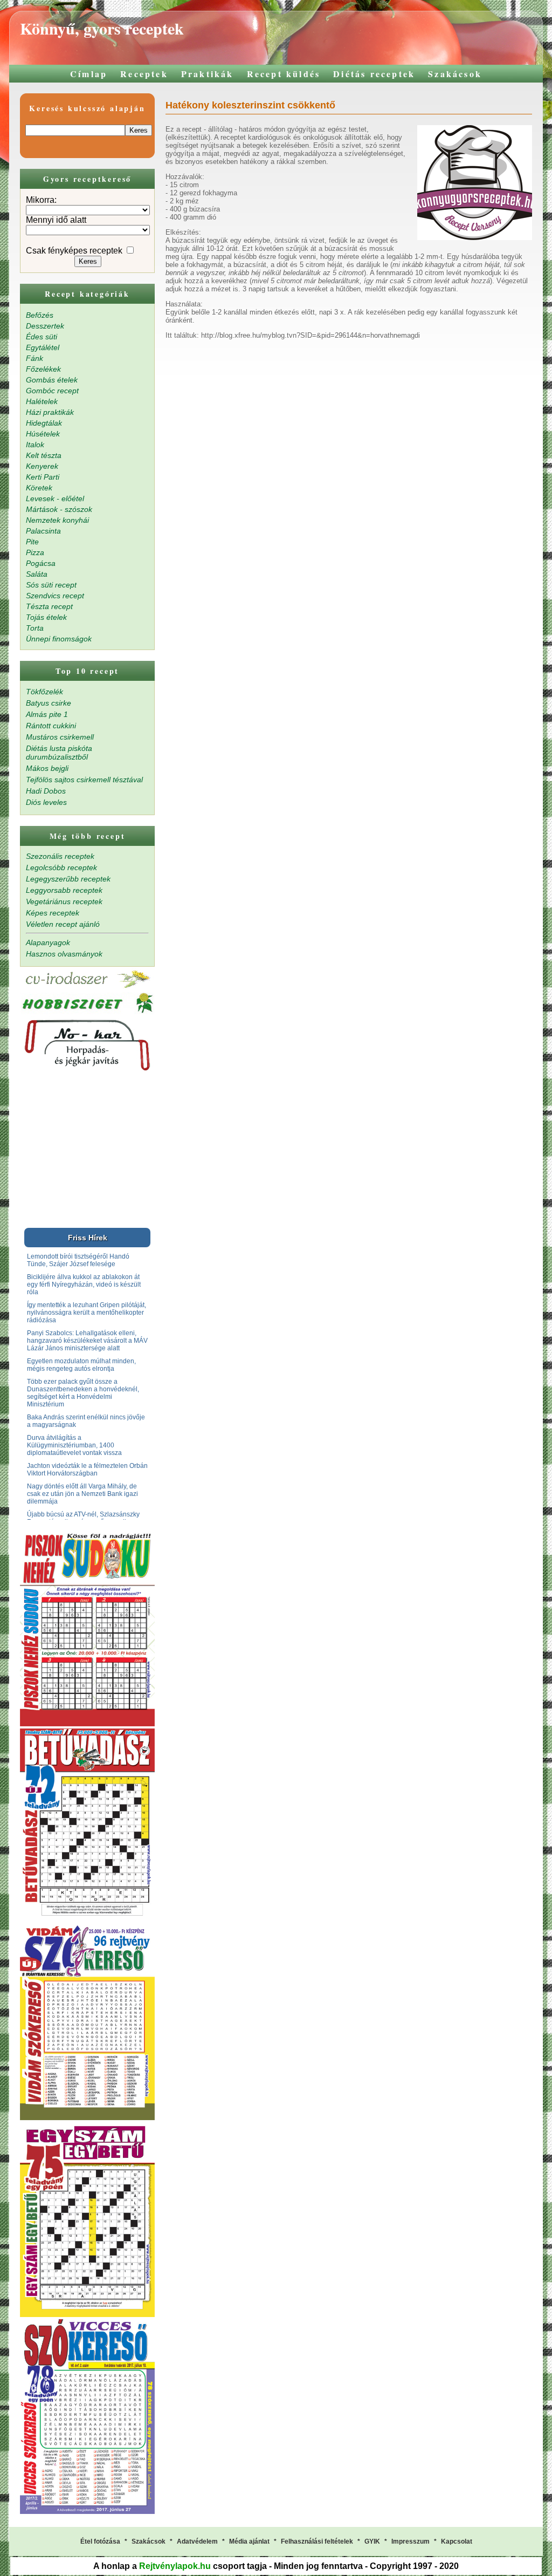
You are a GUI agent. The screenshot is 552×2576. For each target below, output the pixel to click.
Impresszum (410, 2541)
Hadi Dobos (46, 791)
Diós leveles (46, 802)
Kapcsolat (457, 2541)
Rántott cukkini (51, 726)
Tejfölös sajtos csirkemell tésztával (84, 780)
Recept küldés (284, 74)
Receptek (144, 74)
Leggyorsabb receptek (64, 890)
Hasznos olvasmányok (64, 954)
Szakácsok (455, 74)
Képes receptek (53, 913)
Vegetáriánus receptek (64, 901)
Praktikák (208, 74)
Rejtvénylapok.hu (175, 2566)
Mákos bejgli (47, 768)
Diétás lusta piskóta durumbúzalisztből (59, 753)
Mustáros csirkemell (60, 737)
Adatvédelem (197, 2541)
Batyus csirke (49, 703)
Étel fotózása (100, 2541)
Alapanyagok (48, 942)
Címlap (89, 74)
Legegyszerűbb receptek (68, 879)
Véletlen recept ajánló (63, 924)
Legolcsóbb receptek (61, 867)
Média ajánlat (249, 2541)
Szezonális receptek (60, 856)
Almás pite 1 (47, 714)
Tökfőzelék (44, 692)
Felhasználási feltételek (317, 2541)
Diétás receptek (374, 74)
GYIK (372, 2541)
